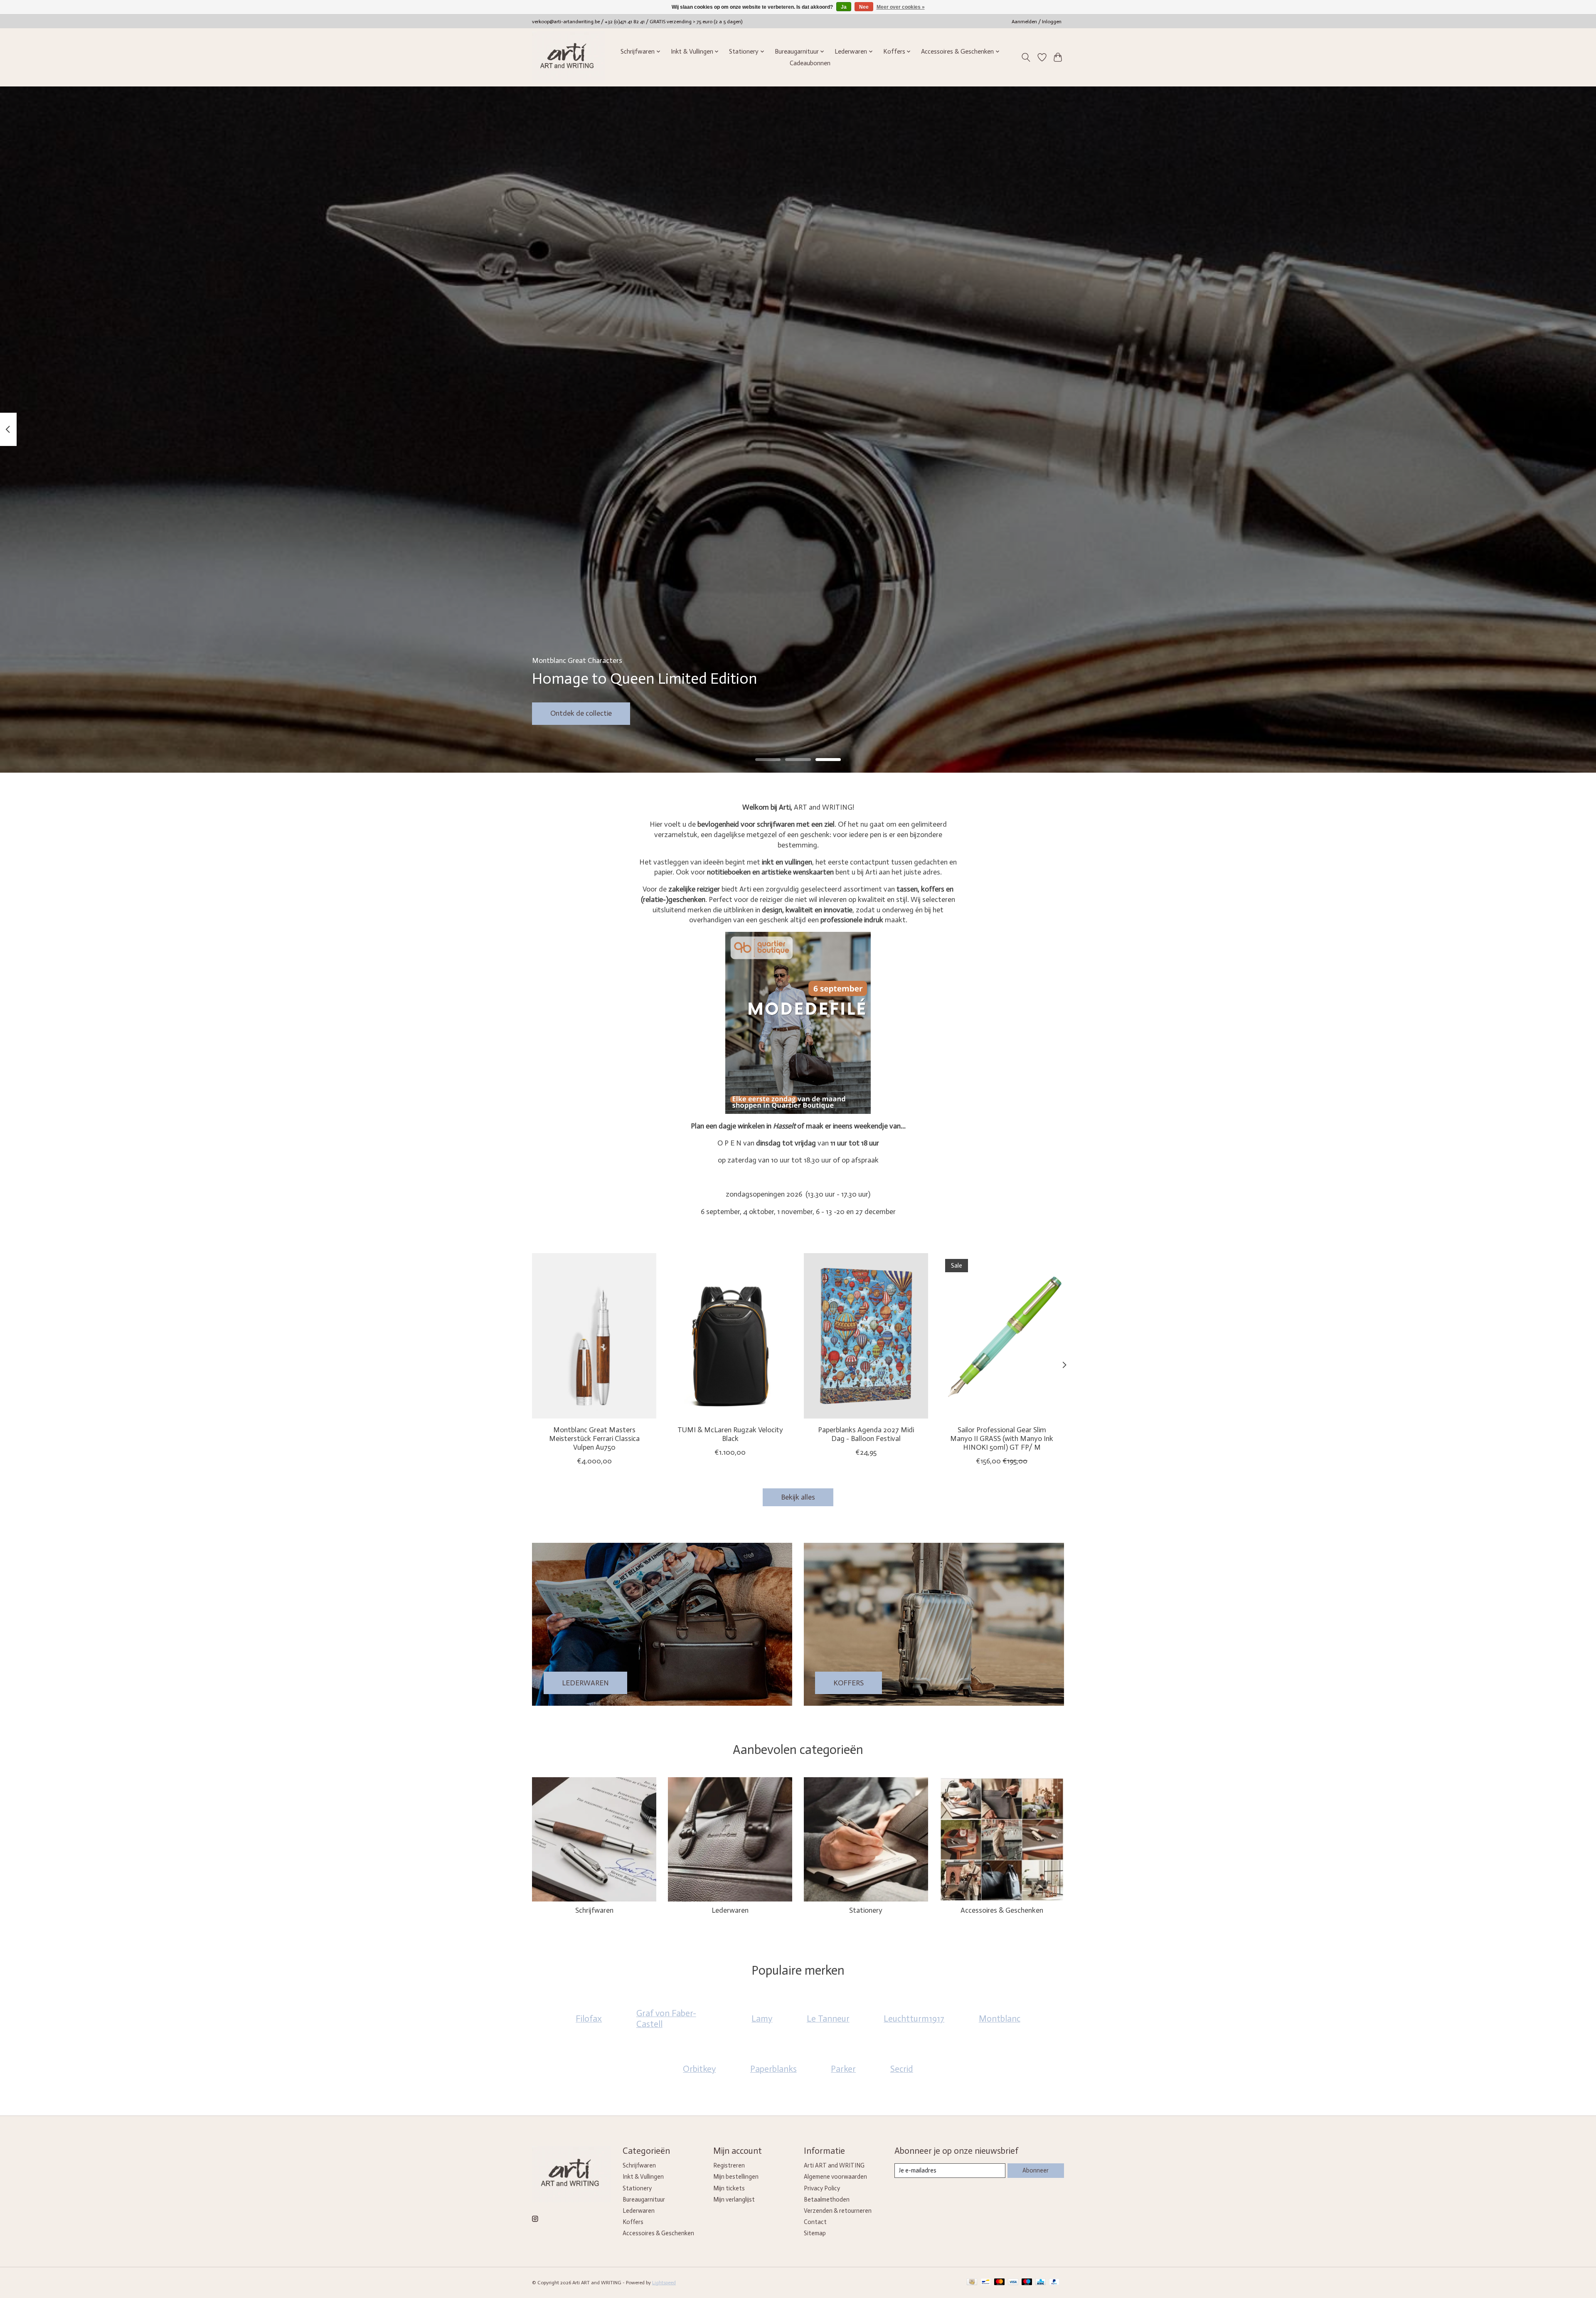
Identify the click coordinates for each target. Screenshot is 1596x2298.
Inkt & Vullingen (643, 2177)
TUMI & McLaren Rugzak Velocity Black (730, 1434)
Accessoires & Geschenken (1002, 1910)
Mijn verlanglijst (734, 2199)
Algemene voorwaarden (835, 2177)
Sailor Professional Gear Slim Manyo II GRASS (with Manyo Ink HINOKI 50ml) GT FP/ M (1002, 1438)
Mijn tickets (729, 2188)
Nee (864, 7)
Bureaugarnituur (644, 2199)
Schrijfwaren (594, 1910)
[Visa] (1013, 2282)
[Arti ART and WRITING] (568, 57)
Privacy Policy (822, 2188)
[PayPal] (1054, 2282)
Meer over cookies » (901, 7)
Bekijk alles (798, 1497)
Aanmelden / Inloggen (1037, 22)
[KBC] (1041, 2282)
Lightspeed (664, 2283)
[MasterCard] (1000, 2282)
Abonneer (1036, 2170)
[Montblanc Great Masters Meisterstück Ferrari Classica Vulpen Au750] (594, 1336)
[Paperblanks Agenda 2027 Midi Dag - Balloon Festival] (866, 1336)
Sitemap (815, 2233)
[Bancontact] (986, 2282)
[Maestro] (1027, 2282)
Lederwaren (730, 1910)
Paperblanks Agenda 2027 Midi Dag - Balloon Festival (866, 1434)
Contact (815, 2222)
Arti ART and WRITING (834, 2165)
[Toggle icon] (1026, 57)
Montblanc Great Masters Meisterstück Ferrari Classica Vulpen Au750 (594, 1438)
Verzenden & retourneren (838, 2211)
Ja (844, 7)
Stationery (866, 1910)
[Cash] (972, 2282)
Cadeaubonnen (810, 63)
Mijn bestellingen (736, 2177)
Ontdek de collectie (581, 713)
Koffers (633, 2222)
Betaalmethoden (827, 2199)
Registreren (729, 2165)
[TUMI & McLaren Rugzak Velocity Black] (730, 1336)
